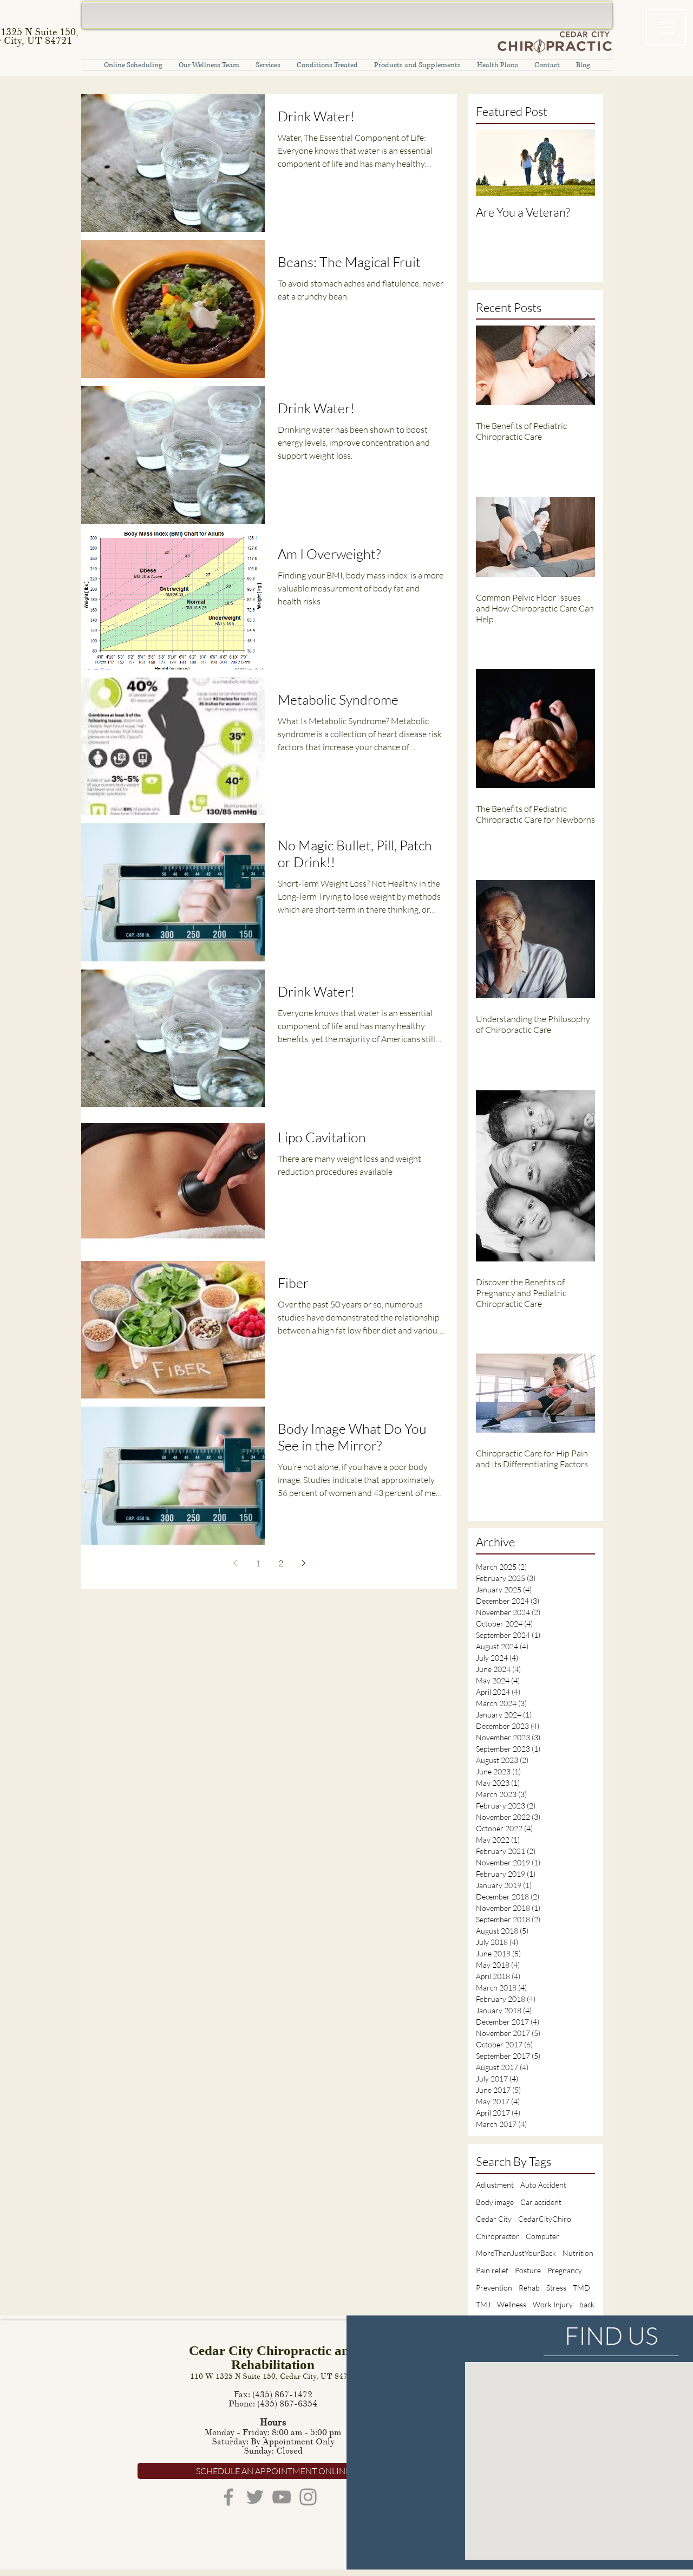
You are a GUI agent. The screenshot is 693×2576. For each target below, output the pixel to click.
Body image (495, 2202)
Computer (542, 2236)
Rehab (529, 2288)
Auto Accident (543, 2185)
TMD (581, 2288)
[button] (268, 65)
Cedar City (494, 2219)
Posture (528, 2270)
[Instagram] (308, 2497)
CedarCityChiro (545, 2219)
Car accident (541, 2202)
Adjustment (495, 2185)
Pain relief (492, 2270)
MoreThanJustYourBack (516, 2253)
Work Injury (553, 2304)
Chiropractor (498, 2236)
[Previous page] (235, 1563)
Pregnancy (565, 2270)
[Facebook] (228, 2497)
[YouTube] (282, 2497)
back (587, 2304)
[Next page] (303, 1563)
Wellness (512, 2304)
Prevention (494, 2288)
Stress (556, 2288)
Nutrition (578, 2253)
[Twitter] (255, 2497)
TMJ (483, 2304)
